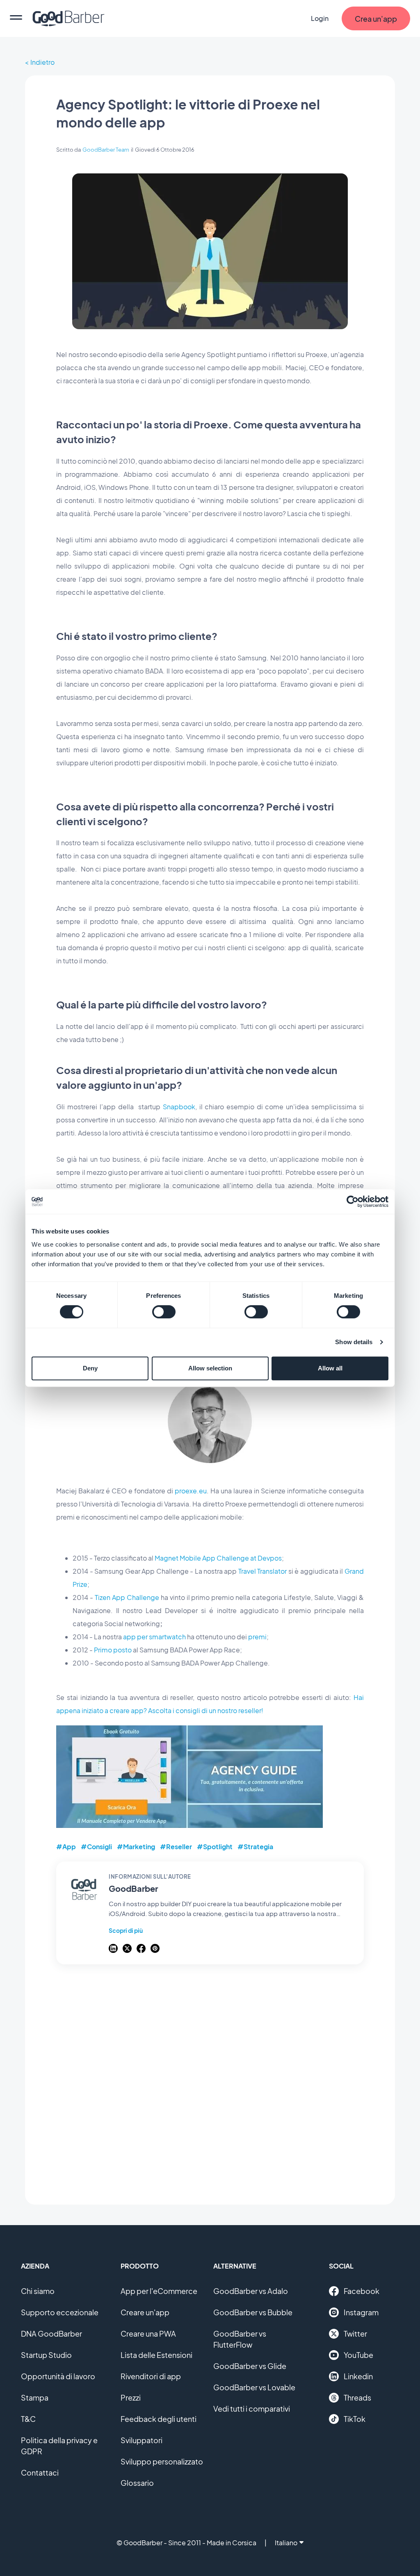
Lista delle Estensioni (156, 2355)
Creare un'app (145, 2312)
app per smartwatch (154, 1637)
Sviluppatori (142, 2440)
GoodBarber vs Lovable (254, 2387)
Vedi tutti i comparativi (252, 2409)
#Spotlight (215, 1847)
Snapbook (179, 1107)
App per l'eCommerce (159, 2291)
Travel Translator (262, 1571)
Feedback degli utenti (159, 2419)
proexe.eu (191, 1491)
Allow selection (210, 1368)
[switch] (164, 1312)
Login (320, 18)
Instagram (361, 2312)
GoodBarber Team (106, 150)
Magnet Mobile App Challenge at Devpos (218, 1558)
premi (257, 1637)
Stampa (35, 2397)
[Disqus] (210, 2080)
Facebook (362, 2291)
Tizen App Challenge (127, 1597)
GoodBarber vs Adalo (251, 2291)
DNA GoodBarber (51, 2334)
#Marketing (136, 1847)
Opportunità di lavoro (58, 2376)
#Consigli (96, 1847)
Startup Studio (46, 2355)
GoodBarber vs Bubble (253, 2312)
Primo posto (113, 1650)
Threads (357, 2397)
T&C (28, 2419)
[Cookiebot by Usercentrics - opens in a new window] (353, 1202)
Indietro (42, 62)
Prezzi (131, 2397)
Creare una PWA (148, 2334)
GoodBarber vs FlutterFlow (240, 2339)
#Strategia (255, 1847)
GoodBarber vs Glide (250, 2366)
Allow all (330, 1368)
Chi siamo (38, 2291)
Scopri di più (126, 1930)
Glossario (137, 2483)
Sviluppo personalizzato (162, 2461)
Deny (90, 1368)
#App (66, 1847)
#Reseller (176, 1847)
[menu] (16, 18)
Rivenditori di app (151, 2376)
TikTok (355, 2419)
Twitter (355, 2334)
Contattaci (40, 2472)
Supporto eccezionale (60, 2312)
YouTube (358, 2355)
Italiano (286, 2543)
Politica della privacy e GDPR (59, 2446)
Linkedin (358, 2376)
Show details (354, 1342)
